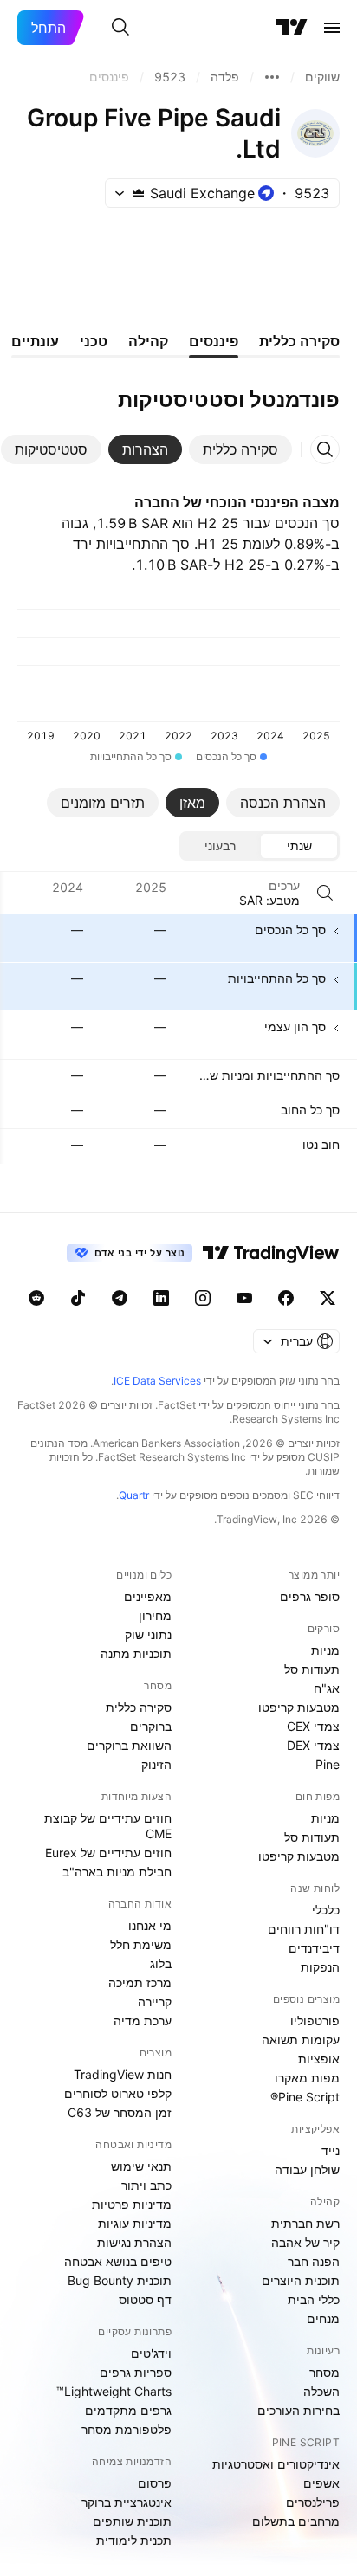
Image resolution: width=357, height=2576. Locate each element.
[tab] (240, 449)
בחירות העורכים (299, 2410)
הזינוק (156, 1764)
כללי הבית (314, 2299)
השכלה (321, 2391)
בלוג (161, 1963)
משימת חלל (141, 1944)
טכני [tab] (94, 341)
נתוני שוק (148, 1634)
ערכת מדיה (143, 2021)
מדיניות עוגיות (135, 2223)
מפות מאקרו (307, 2078)
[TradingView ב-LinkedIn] (161, 1298)
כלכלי (326, 1910)
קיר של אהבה (305, 2242)
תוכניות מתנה (136, 1653)
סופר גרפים (310, 1596)
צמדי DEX (313, 1745)
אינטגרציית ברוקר (127, 2502)
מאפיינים (148, 1596)
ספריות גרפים (136, 2372)
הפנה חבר (314, 2261)
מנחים (323, 2318)
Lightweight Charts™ (114, 2391)
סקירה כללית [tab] (299, 341)
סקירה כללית (139, 1707)
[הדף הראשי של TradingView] (292, 28)
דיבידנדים (314, 1948)
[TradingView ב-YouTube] (244, 1298)
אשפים (321, 2483)
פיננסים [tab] (214, 341)
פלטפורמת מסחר (127, 2429)
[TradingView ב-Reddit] (36, 1298)
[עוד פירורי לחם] (272, 77)
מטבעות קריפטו (299, 1707)
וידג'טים (151, 2353)
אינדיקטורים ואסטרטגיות (276, 2464)
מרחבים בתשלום (296, 2521)
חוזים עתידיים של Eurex (108, 1853)
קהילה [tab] (148, 341)
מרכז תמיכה (140, 1982)
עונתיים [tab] (35, 341)
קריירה (155, 2001)
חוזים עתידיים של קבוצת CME (108, 1826)
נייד (331, 2150)
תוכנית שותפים (132, 2521)
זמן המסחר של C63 (120, 2112)
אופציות (319, 2059)
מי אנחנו (150, 1925)
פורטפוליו (315, 2021)
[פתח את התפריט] (332, 28)
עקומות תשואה (301, 2040)
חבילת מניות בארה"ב (117, 1872)
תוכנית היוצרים (301, 2280)
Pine (328, 1764)
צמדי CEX (313, 1726)
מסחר (325, 2372)
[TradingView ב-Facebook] (286, 1298)
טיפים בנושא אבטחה (118, 2261)
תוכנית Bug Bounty (120, 2280)
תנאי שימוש (141, 2166)
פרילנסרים (313, 2502)
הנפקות (320, 1967)
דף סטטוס (145, 2299)
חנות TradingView (123, 2074)
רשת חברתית (305, 2223)
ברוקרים (151, 1726)
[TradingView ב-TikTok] (78, 1298)
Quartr (134, 1495)
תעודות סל (312, 1669)
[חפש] (120, 28)
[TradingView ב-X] (328, 1298)
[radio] (299, 846)
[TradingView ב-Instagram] (203, 1298)
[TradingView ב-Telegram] (120, 1298)
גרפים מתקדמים (128, 2410)
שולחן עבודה (307, 2169)
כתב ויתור (146, 2185)
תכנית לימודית (134, 2540)
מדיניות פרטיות (132, 2204)
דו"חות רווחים (304, 1929)
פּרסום (155, 2483)
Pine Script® (305, 2097)
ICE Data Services (157, 1381)
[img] (139, 193)
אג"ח (327, 1688)
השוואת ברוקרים (129, 1745)
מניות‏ (325, 1650)
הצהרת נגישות (134, 2242)
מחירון (155, 1615)
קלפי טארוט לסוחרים (118, 2093)
